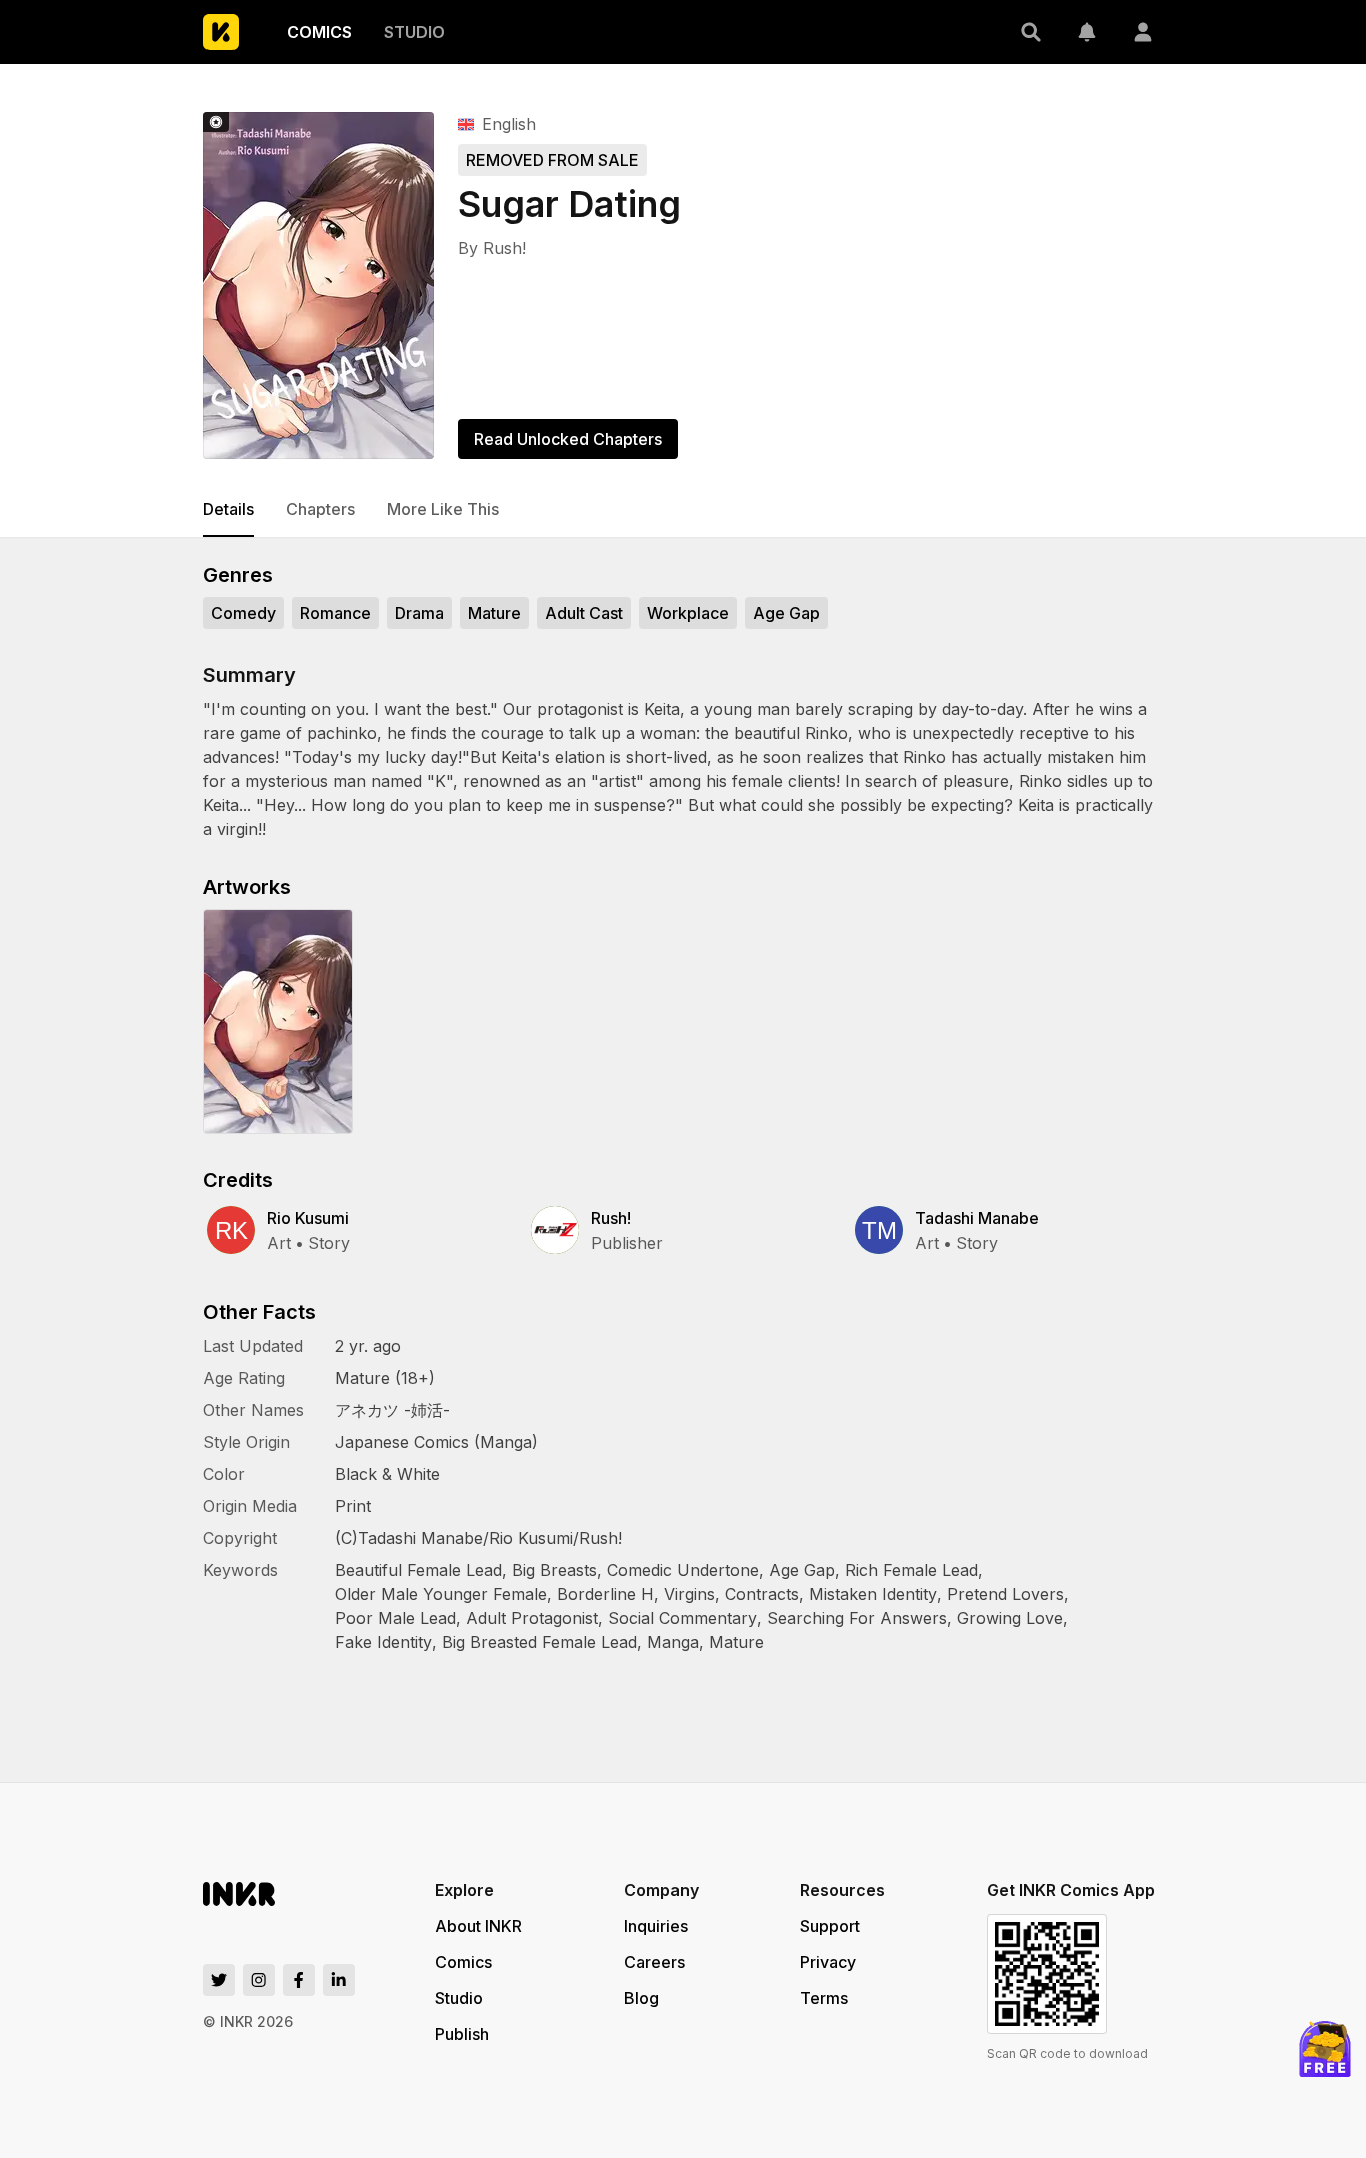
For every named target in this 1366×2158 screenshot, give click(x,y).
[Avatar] (1143, 32)
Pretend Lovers (1005, 1594)
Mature (736, 1642)
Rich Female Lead (911, 1570)
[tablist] (683, 510)
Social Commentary (682, 1618)
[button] (1031, 32)
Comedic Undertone (683, 1570)
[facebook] (299, 1980)
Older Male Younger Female (441, 1594)
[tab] (228, 510)
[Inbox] (1087, 32)
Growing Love (1010, 1618)
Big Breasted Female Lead (539, 1642)
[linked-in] (339, 1980)
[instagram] (259, 1980)
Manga (673, 1642)
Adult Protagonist (532, 1618)
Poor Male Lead (395, 1618)
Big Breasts (554, 1570)
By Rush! (492, 248)
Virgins (689, 1594)
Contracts (762, 1594)
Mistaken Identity (873, 1594)
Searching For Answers (857, 1618)
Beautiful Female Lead (418, 1570)
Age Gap (802, 1570)
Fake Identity (383, 1642)
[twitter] (219, 1980)
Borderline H (605, 1594)
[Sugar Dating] (318, 285)
